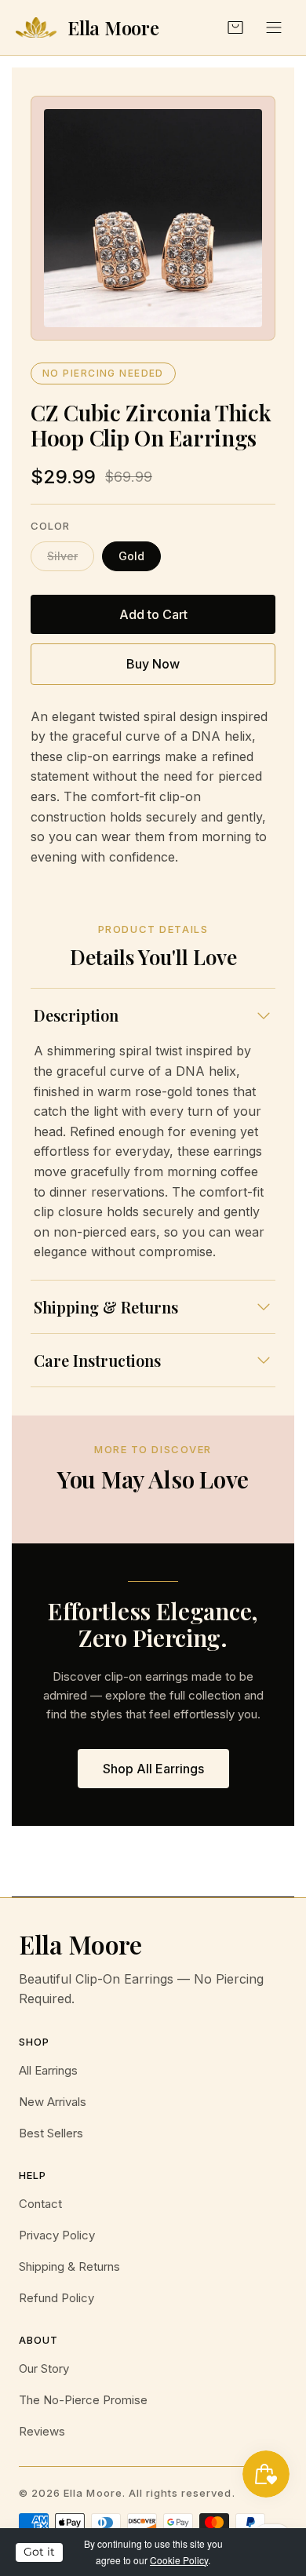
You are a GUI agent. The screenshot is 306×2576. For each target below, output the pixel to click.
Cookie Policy (179, 2560)
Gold (131, 556)
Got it (39, 2552)
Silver (62, 556)
